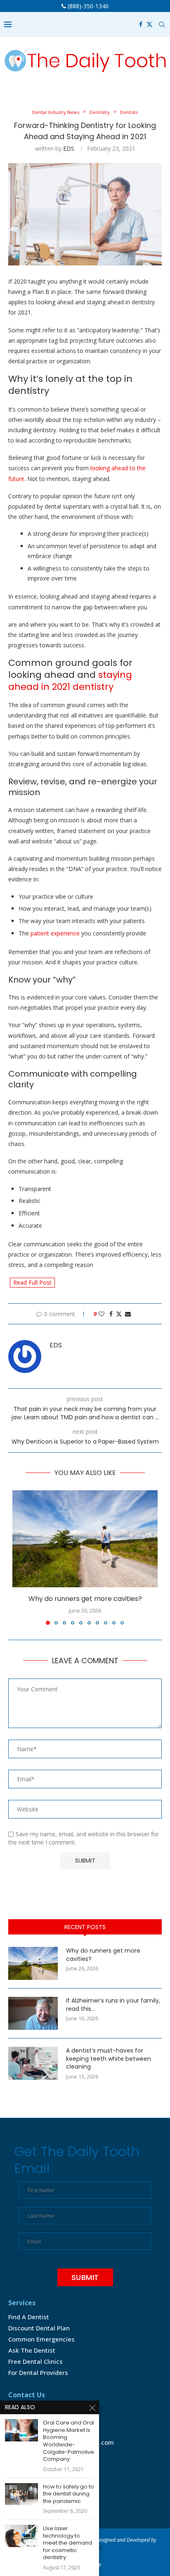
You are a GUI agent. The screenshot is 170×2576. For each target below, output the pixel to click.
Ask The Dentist (32, 2350)
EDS (69, 148)
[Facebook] (141, 24)
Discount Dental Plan (39, 2328)
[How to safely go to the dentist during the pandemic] (21, 2494)
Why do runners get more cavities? (85, 1599)
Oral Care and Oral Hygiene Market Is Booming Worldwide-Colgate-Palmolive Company (68, 2441)
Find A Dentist (29, 2317)
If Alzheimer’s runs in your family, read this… (113, 2005)
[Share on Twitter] (119, 1314)
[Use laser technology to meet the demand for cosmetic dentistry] (21, 2536)
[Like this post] (102, 1314)
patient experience (55, 933)
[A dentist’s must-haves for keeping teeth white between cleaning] (33, 2063)
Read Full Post (32, 1282)
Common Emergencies (41, 2339)
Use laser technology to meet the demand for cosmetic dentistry (67, 2543)
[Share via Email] (128, 1314)
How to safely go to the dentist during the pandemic (68, 2494)
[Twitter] (149, 24)
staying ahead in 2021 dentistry (70, 681)
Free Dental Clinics (35, 2361)
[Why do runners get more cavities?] (85, 1539)
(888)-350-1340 (87, 6)
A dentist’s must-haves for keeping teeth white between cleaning (109, 2059)
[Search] (162, 24)
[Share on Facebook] (111, 1314)
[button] (19, 1557)
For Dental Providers (38, 2372)
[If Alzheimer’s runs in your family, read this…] (33, 2013)
